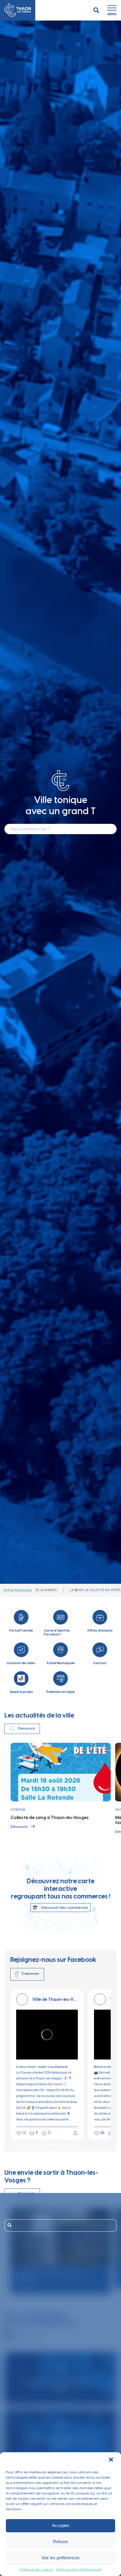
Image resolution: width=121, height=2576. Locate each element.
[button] (112, 2460)
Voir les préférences (60, 2558)
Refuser (60, 2542)
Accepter (61, 2525)
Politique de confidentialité (79, 2570)
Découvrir (19, 1827)
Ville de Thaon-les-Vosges (55, 2000)
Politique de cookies (36, 2570)
